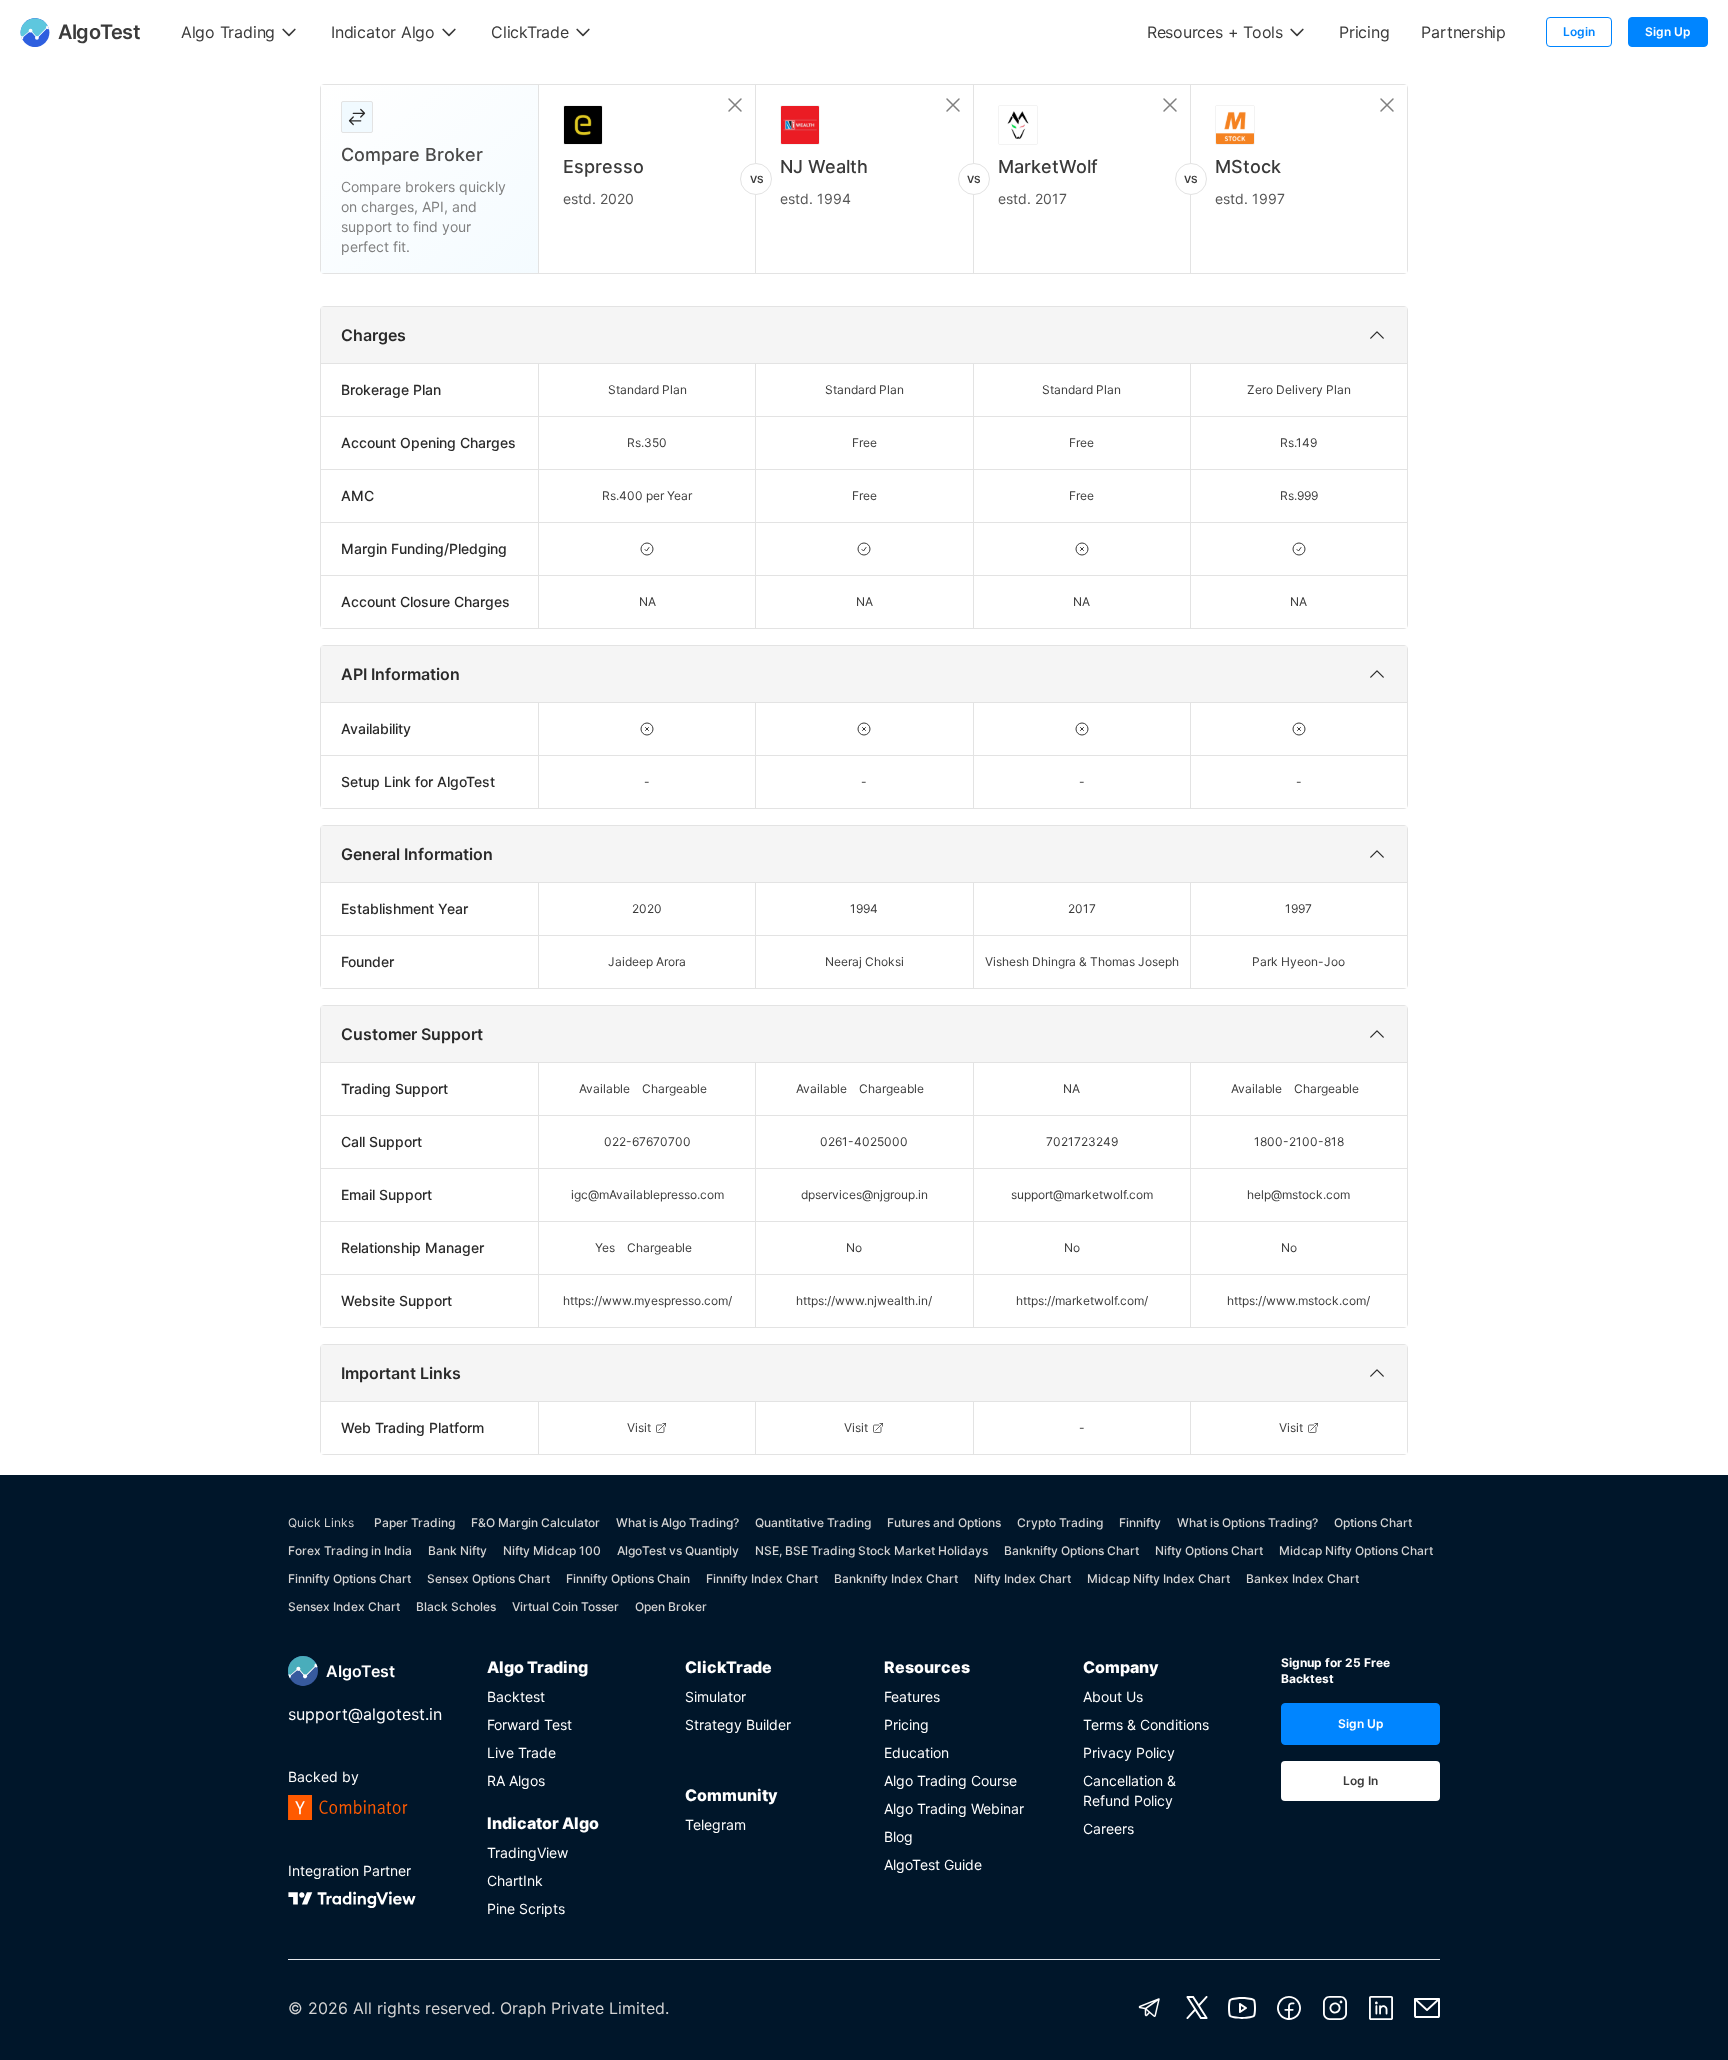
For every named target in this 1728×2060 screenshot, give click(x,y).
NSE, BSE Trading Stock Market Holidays (871, 1550)
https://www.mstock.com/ (1298, 1300)
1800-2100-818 (1299, 1141)
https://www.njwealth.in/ (864, 1300)
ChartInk (515, 1880)
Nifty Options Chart (1209, 1550)
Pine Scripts (526, 1908)
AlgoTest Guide (933, 1864)
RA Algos (516, 1780)
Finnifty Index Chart (762, 1578)
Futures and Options (944, 1522)
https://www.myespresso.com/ (647, 1300)
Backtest (516, 1696)
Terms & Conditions (1146, 1724)
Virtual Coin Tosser (565, 1606)
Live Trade (521, 1752)
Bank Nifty (457, 1550)
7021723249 (1082, 1141)
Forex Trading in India (350, 1550)
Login (1579, 31)
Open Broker (671, 1606)
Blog (898, 1836)
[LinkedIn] (1381, 2008)
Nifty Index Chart (1022, 1578)
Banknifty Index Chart (896, 1578)
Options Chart (1373, 1522)
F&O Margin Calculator (535, 1522)
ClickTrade (728, 1667)
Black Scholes (456, 1606)
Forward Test (529, 1724)
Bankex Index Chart (1302, 1578)
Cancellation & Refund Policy (1129, 1790)
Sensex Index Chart (344, 1606)
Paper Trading (414, 1522)
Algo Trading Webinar (954, 1808)
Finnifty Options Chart (349, 1578)
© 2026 (318, 2008)
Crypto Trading (1060, 1522)
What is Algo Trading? (677, 1522)
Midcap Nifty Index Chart (1158, 1578)
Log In (1360, 1780)
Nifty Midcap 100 (552, 1550)
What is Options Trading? (1247, 1522)
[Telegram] (1150, 2008)
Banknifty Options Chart (1071, 1550)
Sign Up (1668, 31)
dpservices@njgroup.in (864, 1194)
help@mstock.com (1298, 1194)
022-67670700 (647, 1141)
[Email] (1427, 2008)
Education (916, 1752)
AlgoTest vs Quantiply (678, 1550)
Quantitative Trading (813, 1522)
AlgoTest (360, 1671)
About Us (1113, 1696)
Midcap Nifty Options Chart (1356, 1550)
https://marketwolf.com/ (1082, 1300)
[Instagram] (1335, 2008)
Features (912, 1696)
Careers (1108, 1828)
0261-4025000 (864, 1141)
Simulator (715, 1696)
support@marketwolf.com (1082, 1194)
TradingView (527, 1852)
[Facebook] (1289, 2008)
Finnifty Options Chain (628, 1578)
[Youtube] (1242, 2008)
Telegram (715, 1824)
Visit (639, 1427)
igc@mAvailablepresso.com (647, 1194)
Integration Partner (349, 1870)
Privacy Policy (1129, 1752)
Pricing (906, 1724)
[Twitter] (1197, 2008)
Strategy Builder (738, 1724)
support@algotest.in (365, 1714)
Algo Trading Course (950, 1780)
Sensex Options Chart (488, 1578)
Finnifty (1140, 1522)
